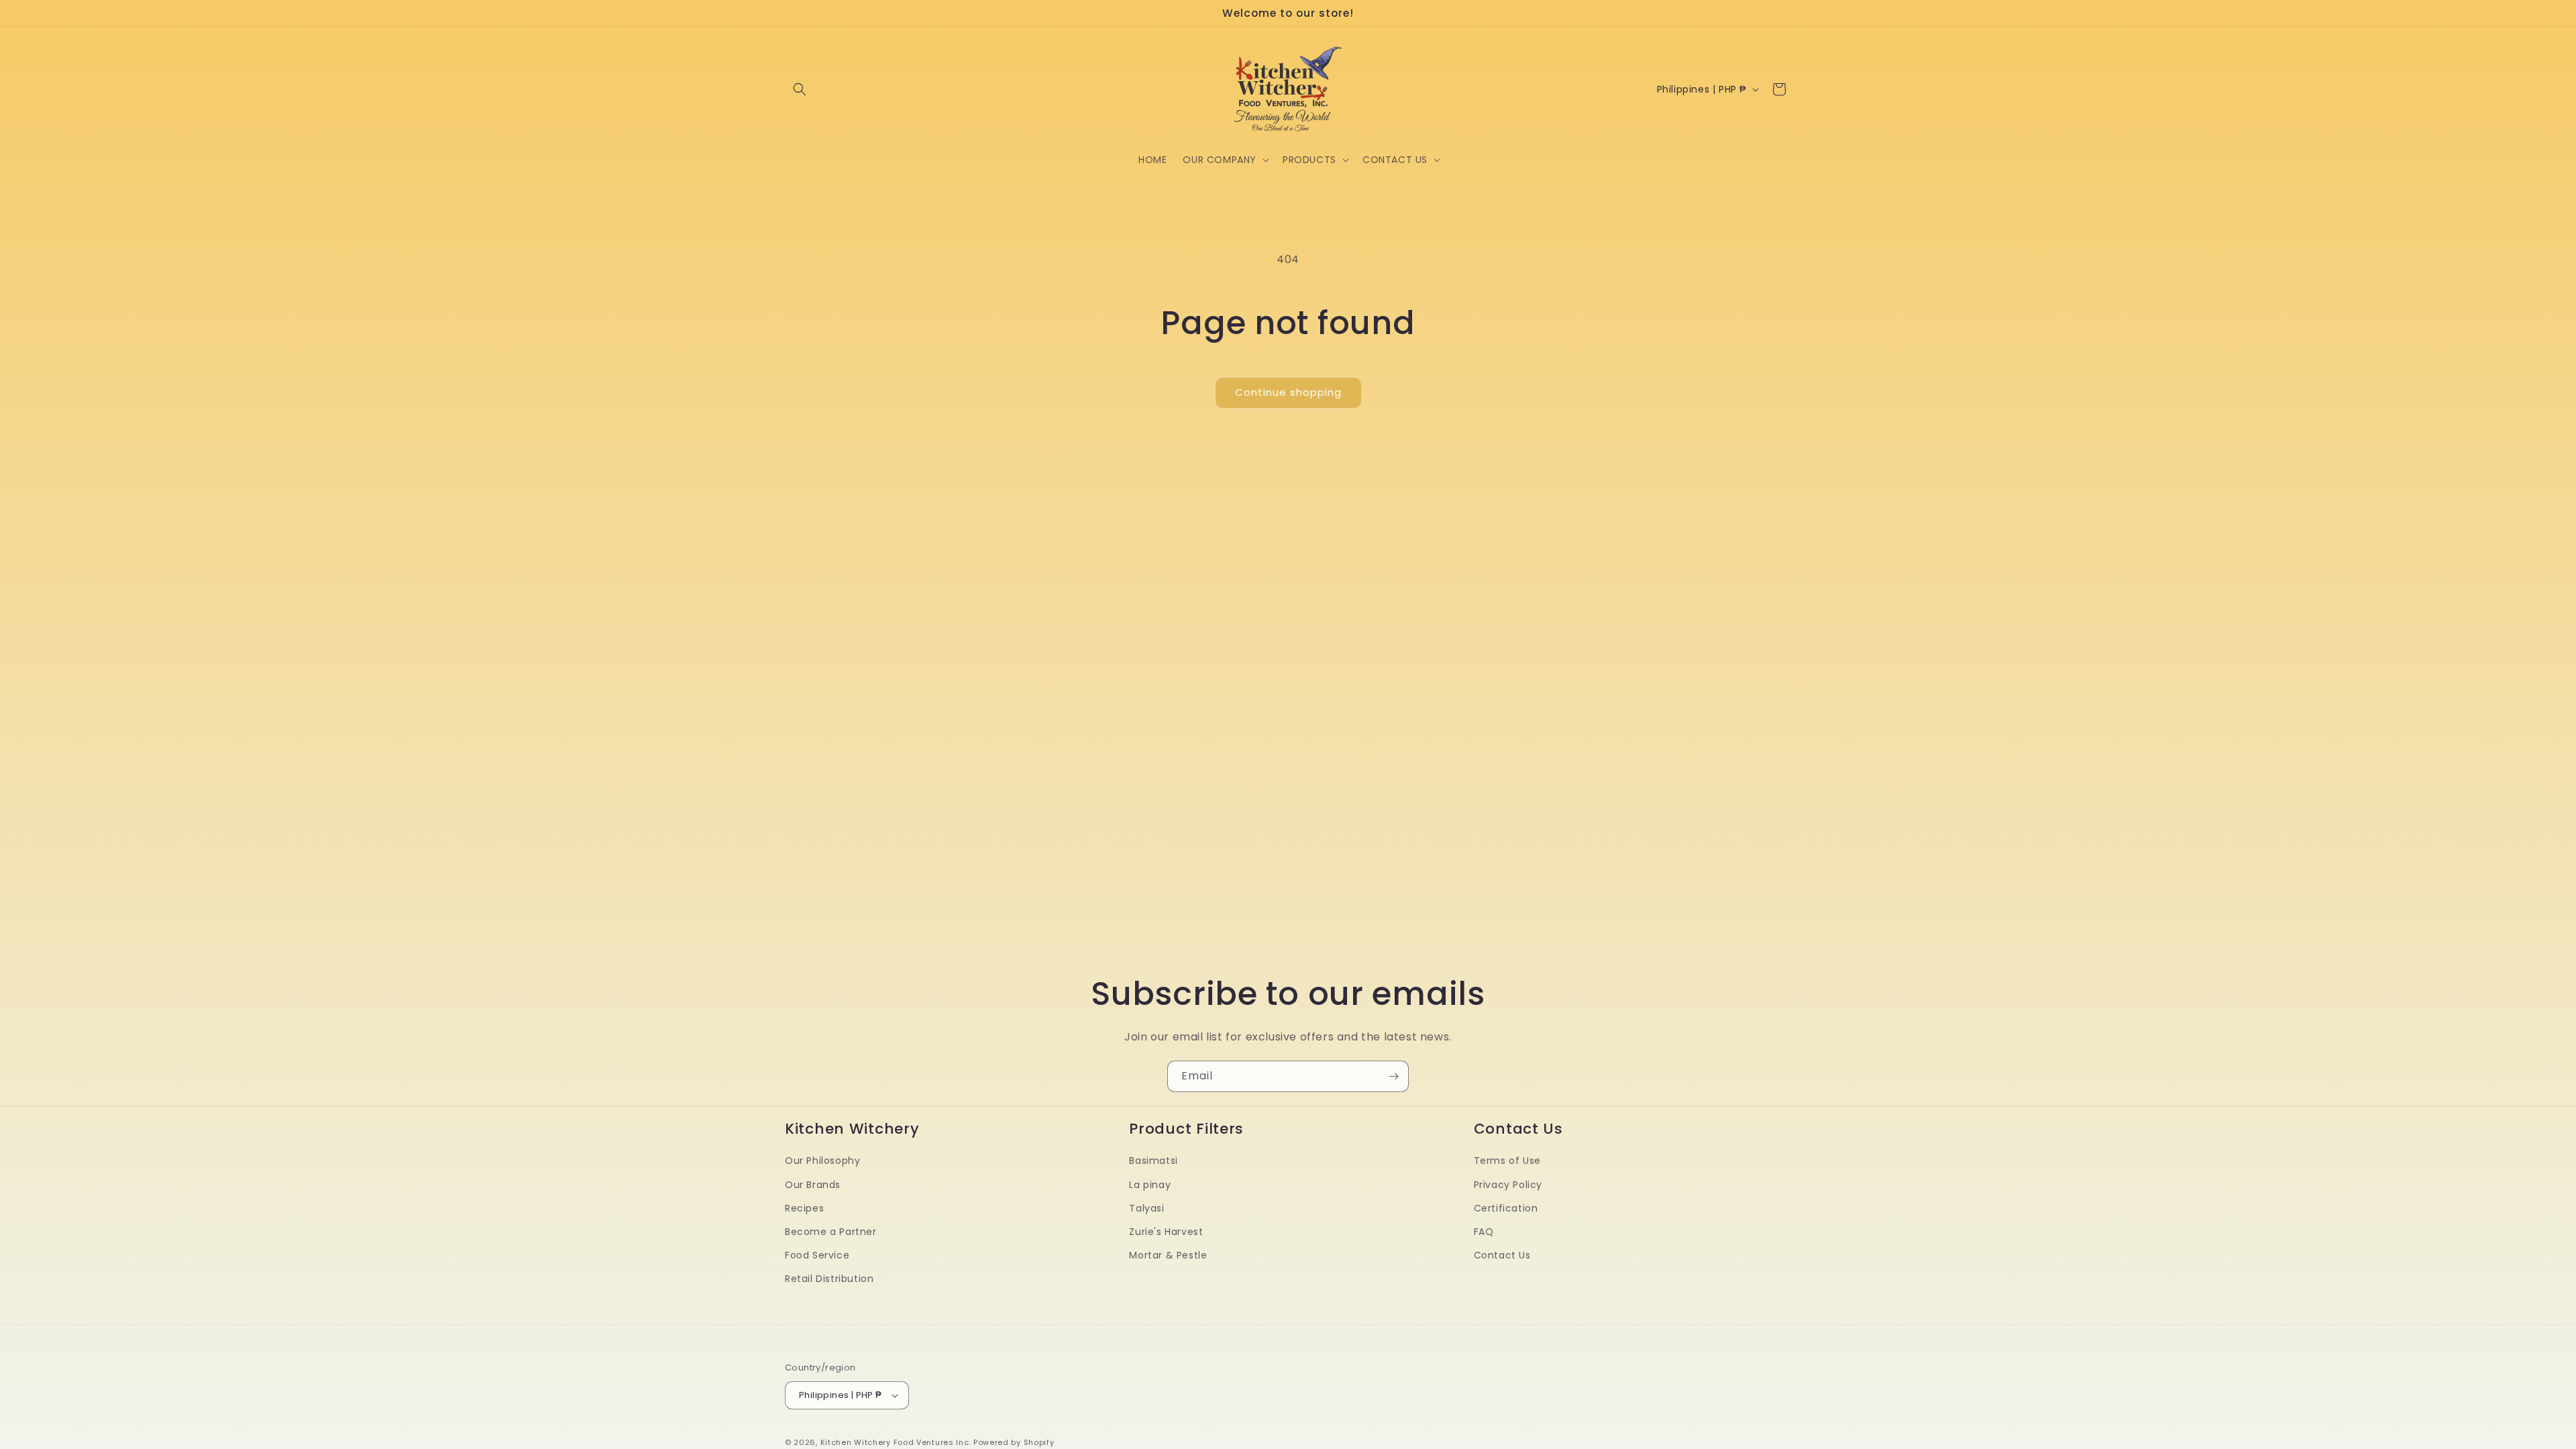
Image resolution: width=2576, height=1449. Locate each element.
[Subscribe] (1393, 1076)
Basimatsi (1153, 1161)
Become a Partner (831, 1232)
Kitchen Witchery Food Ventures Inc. (896, 1442)
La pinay (1150, 1184)
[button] (800, 89)
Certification (1506, 1207)
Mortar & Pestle (1168, 1255)
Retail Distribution (829, 1279)
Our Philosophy (822, 1161)
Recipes (804, 1207)
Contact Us (1502, 1255)
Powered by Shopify (1014, 1442)
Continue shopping (1288, 392)
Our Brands (813, 1184)
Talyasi (1146, 1207)
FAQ (1484, 1232)
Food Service (817, 1255)
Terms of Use (1507, 1161)
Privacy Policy (1508, 1184)
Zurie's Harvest (1166, 1232)
